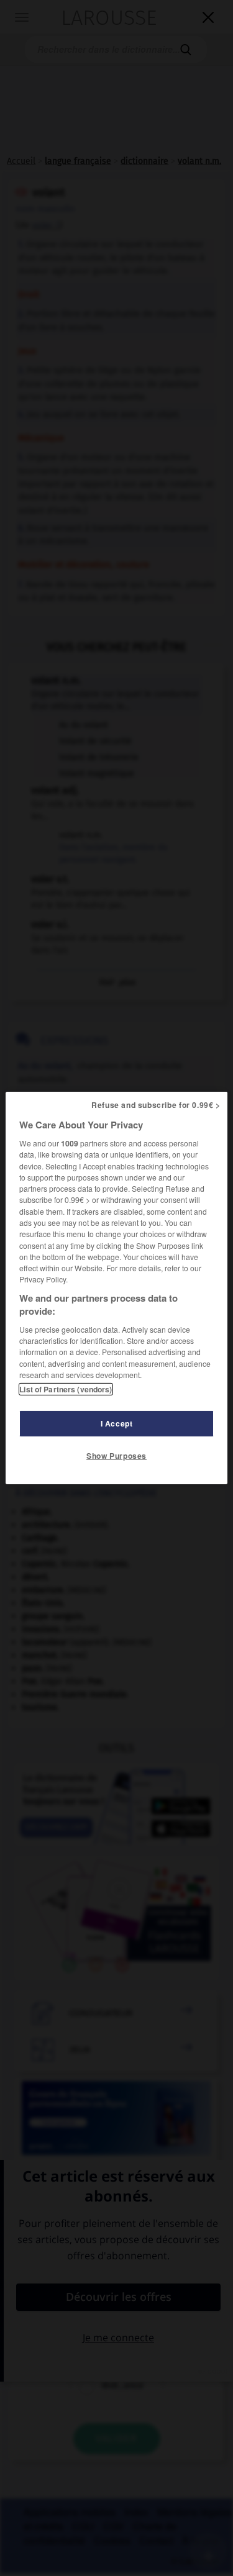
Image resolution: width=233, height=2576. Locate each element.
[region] (116, 1288)
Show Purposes (116, 1456)
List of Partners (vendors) (66, 1389)
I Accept (117, 1423)
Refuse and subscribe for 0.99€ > (156, 1105)
